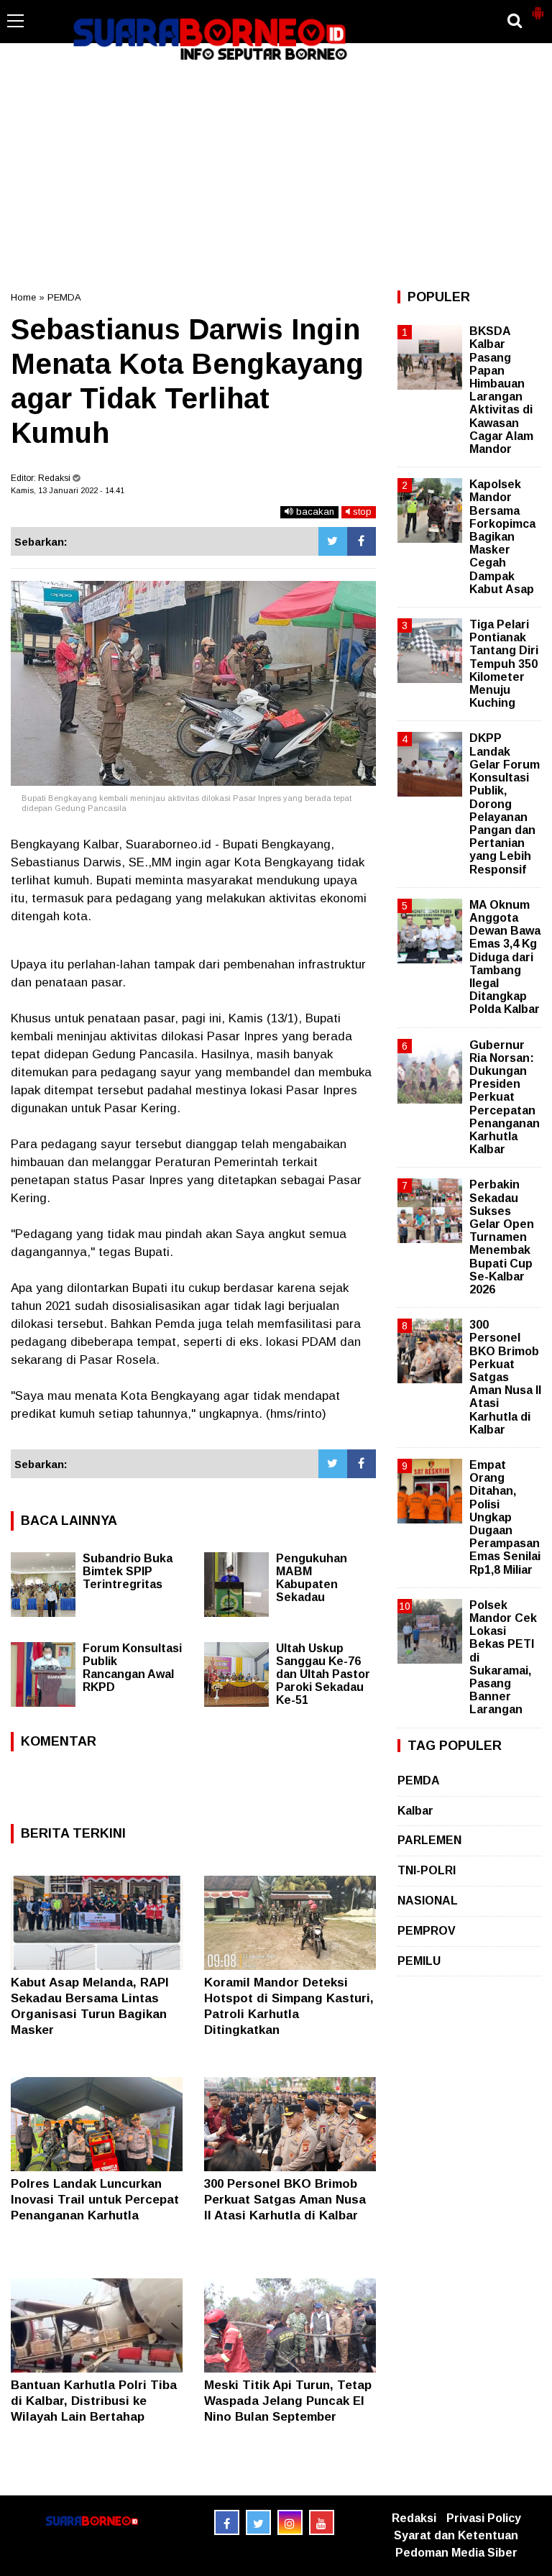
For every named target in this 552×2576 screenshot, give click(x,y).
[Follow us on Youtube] (322, 2522)
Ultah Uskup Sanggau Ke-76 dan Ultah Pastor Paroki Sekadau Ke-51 (323, 1674)
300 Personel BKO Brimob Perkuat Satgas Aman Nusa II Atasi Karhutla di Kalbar (285, 2200)
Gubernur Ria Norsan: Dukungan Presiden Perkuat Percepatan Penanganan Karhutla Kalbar (505, 1097)
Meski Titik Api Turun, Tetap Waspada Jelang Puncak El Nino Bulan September (288, 2401)
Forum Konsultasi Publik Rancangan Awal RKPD (132, 1668)
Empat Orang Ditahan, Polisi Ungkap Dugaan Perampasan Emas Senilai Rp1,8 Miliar (505, 1517)
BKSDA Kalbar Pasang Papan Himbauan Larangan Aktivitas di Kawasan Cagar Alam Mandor (501, 390)
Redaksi (414, 2518)
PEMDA (64, 297)
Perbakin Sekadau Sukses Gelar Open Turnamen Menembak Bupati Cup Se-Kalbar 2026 (502, 1237)
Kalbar (415, 1811)
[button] (538, 7)
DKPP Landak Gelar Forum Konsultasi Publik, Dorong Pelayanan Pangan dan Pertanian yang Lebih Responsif (505, 803)
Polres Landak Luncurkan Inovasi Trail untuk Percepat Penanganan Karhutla (95, 2200)
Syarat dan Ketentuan (456, 2535)
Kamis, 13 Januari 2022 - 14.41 (68, 490)
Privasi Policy (484, 2518)
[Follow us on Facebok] (227, 2522)
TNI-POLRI (427, 1870)
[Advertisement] (276, 175)
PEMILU (419, 1961)
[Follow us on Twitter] (258, 2522)
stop (361, 512)
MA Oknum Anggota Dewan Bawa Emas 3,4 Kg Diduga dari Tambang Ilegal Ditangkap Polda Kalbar (505, 957)
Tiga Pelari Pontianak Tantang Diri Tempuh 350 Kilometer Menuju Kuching (504, 664)
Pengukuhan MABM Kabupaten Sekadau (312, 1578)
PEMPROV (427, 1931)
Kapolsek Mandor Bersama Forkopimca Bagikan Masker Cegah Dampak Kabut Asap (502, 537)
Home (23, 297)
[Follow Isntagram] (290, 2522)
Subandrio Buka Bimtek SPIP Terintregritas (128, 1571)
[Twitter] (333, 541)
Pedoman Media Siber (456, 2553)
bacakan (314, 512)
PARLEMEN (429, 1840)
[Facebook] (362, 541)
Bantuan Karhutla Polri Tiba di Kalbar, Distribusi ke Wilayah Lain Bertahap (94, 2401)
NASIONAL (428, 1901)
